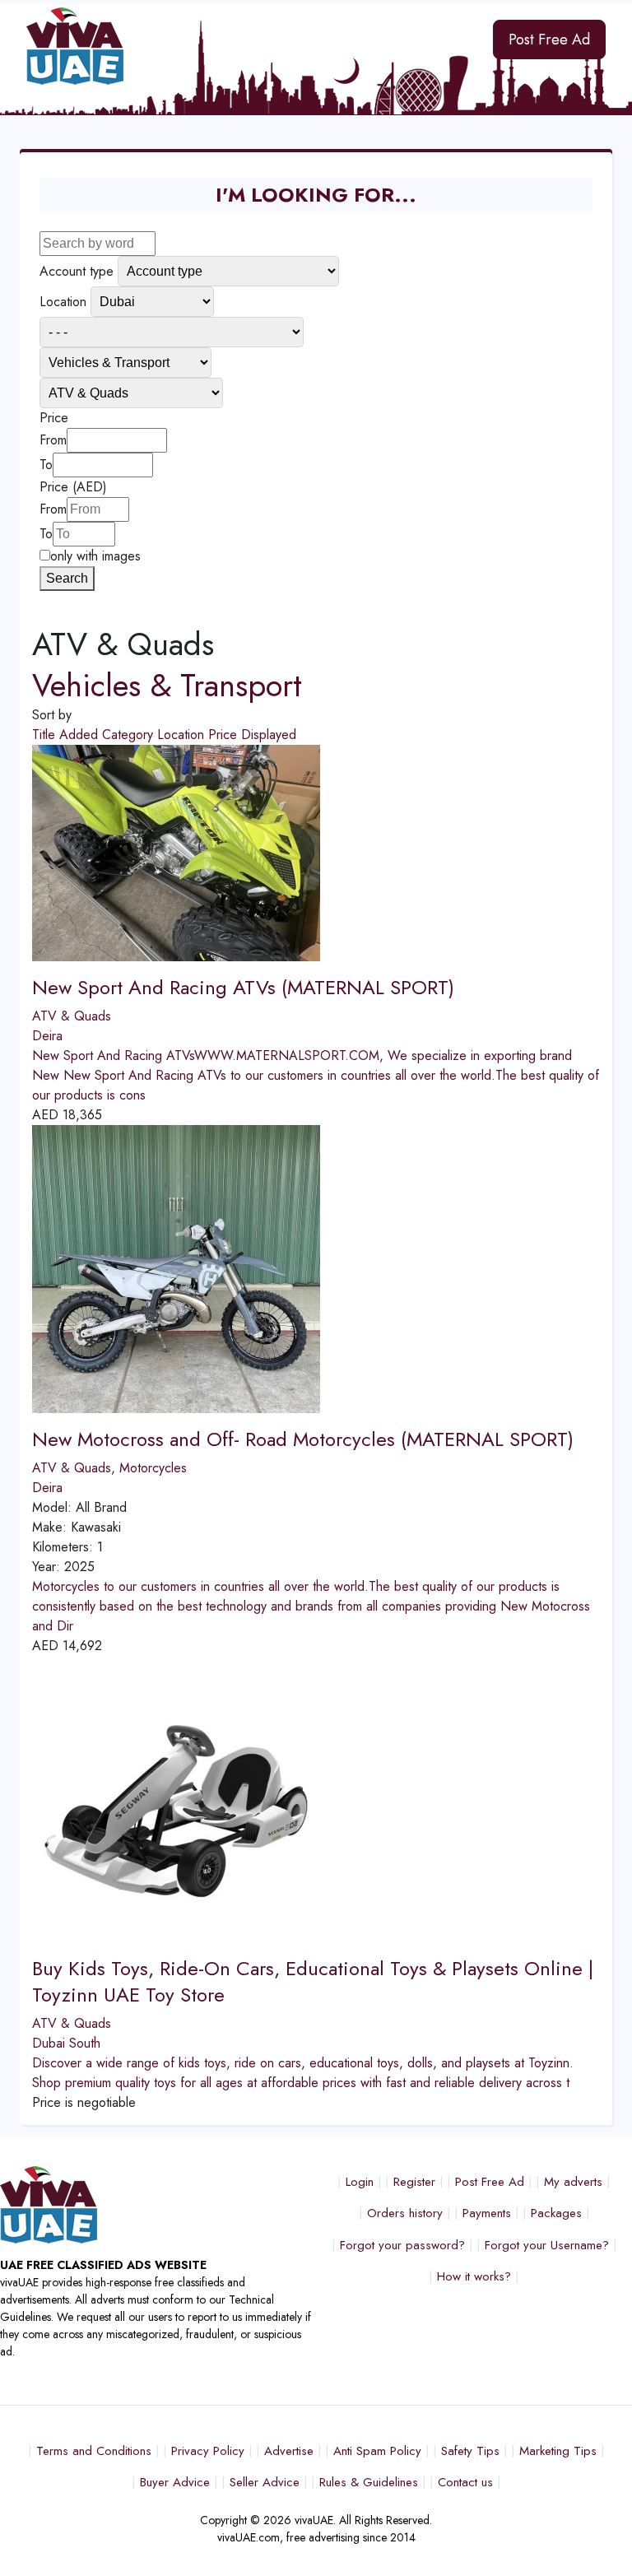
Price (225, 735)
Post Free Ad (549, 40)
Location (183, 735)
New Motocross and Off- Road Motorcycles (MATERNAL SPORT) (303, 1439)
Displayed (269, 735)
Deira (47, 1036)
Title (46, 735)
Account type (77, 271)
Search (67, 578)
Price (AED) (73, 487)
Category (130, 735)
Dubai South (66, 2043)
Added (81, 735)
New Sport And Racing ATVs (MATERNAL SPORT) (243, 987)
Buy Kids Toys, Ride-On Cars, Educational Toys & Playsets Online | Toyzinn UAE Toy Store (313, 1981)
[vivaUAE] (237, 46)
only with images (95, 556)
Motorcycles (153, 1468)
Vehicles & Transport (167, 685)
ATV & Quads (72, 1016)
